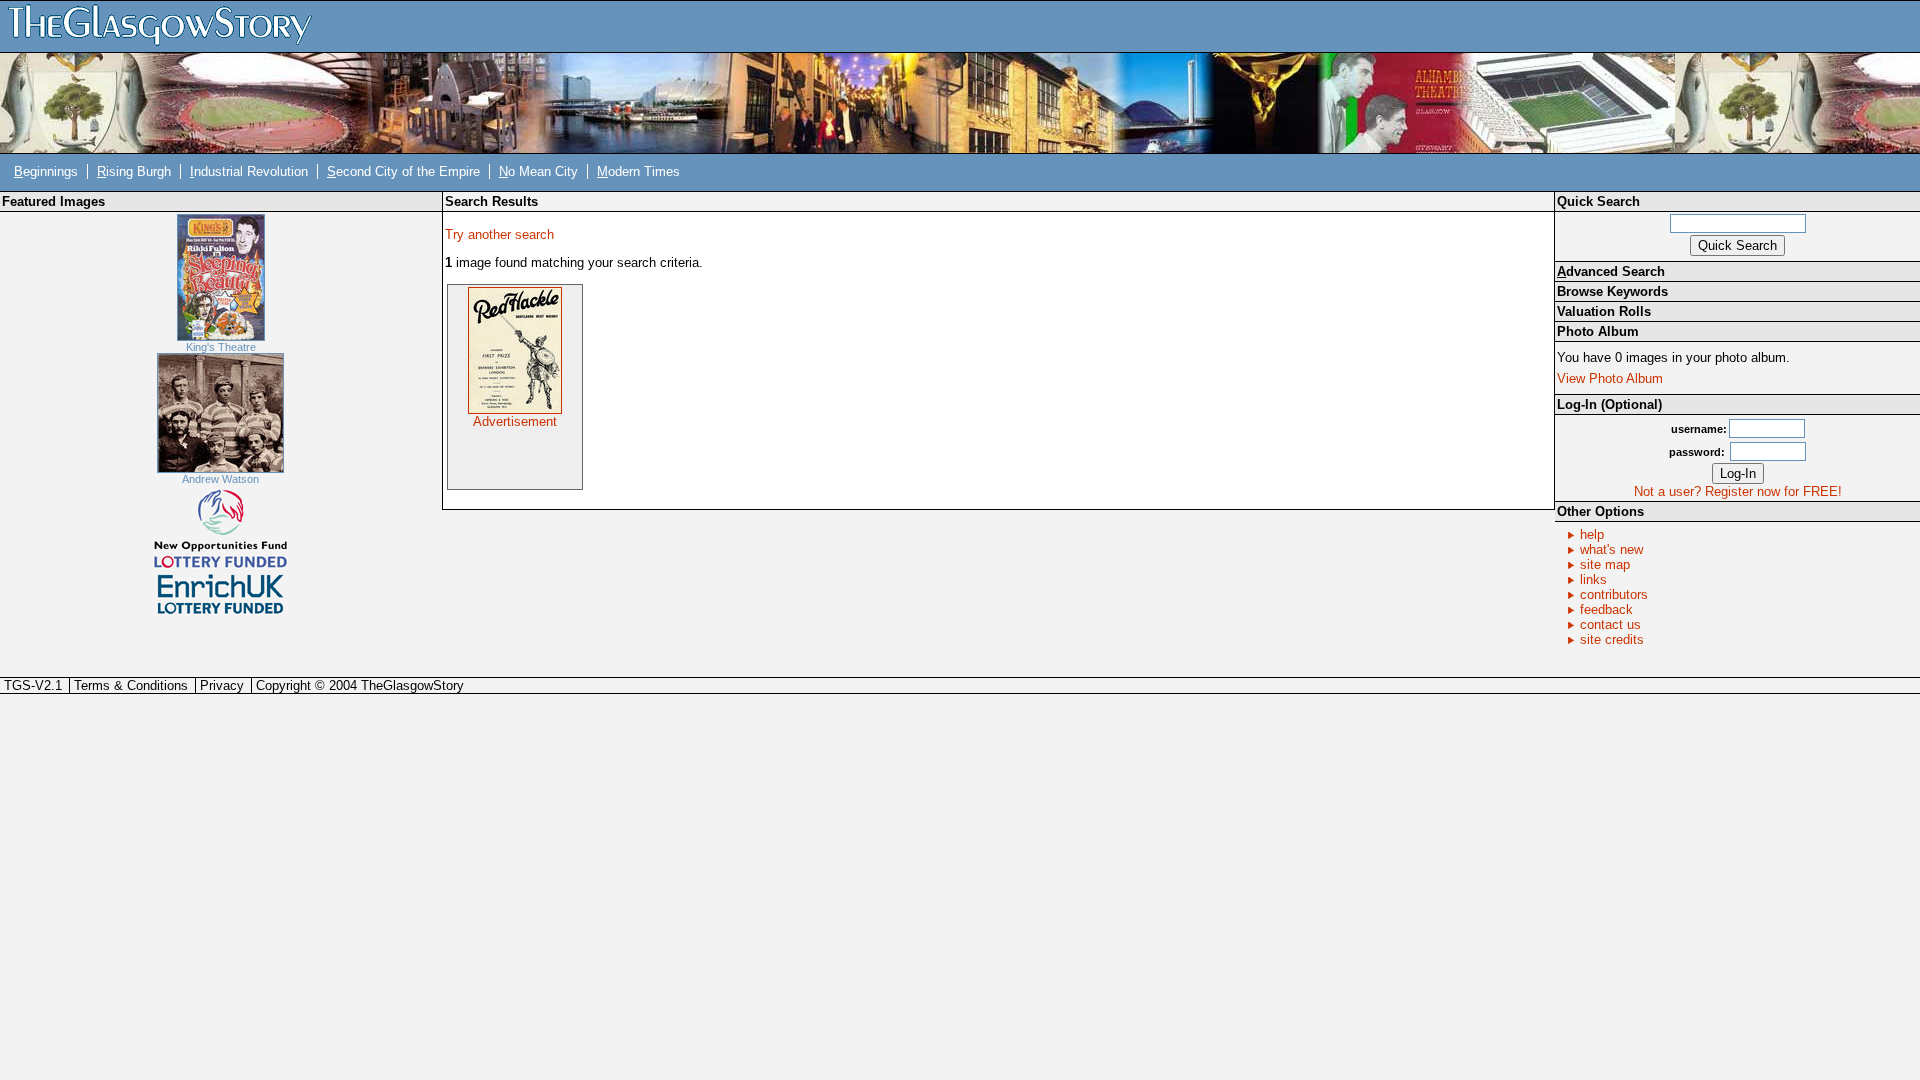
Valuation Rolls (1604, 311)
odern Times (638, 171)
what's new (1611, 549)
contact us (1610, 624)
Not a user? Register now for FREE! (1738, 491)
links (1593, 579)
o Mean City (538, 171)
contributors (1614, 594)
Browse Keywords (1612, 291)
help (1592, 534)
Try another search (499, 234)
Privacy (222, 685)
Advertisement (515, 421)
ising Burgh (134, 171)
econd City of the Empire (403, 171)
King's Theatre (221, 347)
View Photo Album (1610, 378)
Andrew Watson (220, 479)
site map (1605, 564)
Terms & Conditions (131, 685)
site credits (1612, 639)
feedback (1606, 609)
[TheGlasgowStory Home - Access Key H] (167, 25)
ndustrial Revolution (249, 171)
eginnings (46, 171)
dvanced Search (1611, 271)
